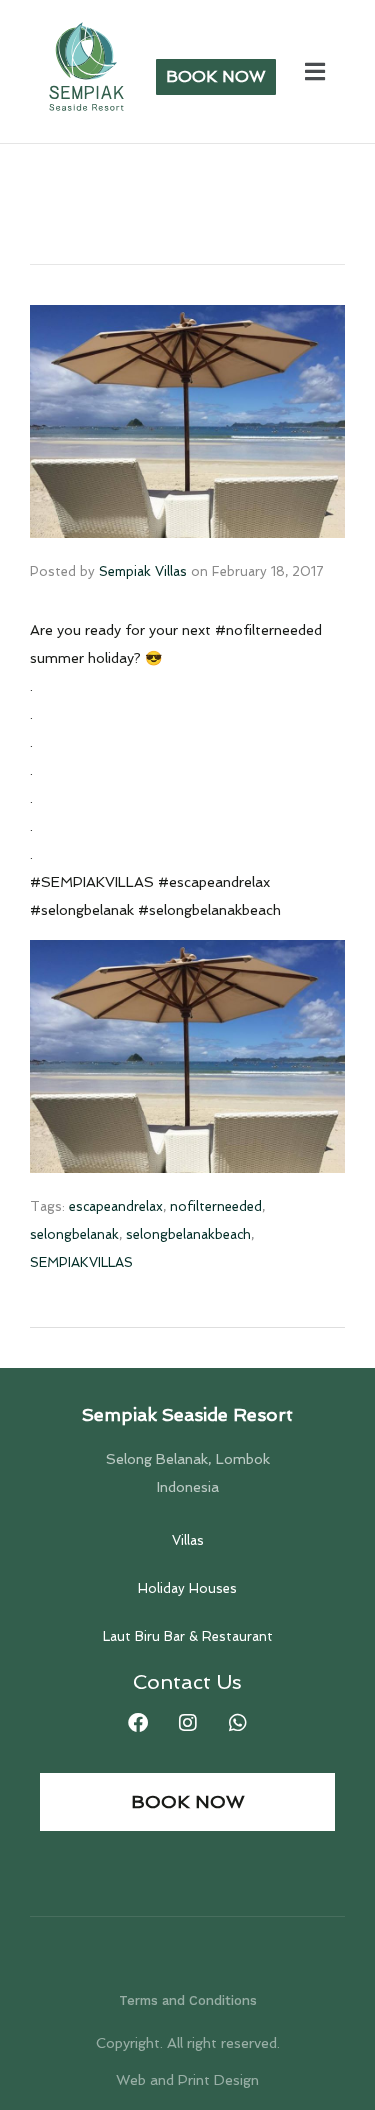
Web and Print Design (187, 2080)
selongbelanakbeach (188, 1234)
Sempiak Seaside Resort (187, 1414)
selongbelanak (74, 1234)
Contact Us (187, 1682)
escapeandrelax (116, 1206)
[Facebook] (138, 1723)
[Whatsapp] (238, 1723)
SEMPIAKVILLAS (81, 1262)
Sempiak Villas (143, 571)
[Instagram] (188, 1723)
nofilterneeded (216, 1206)
